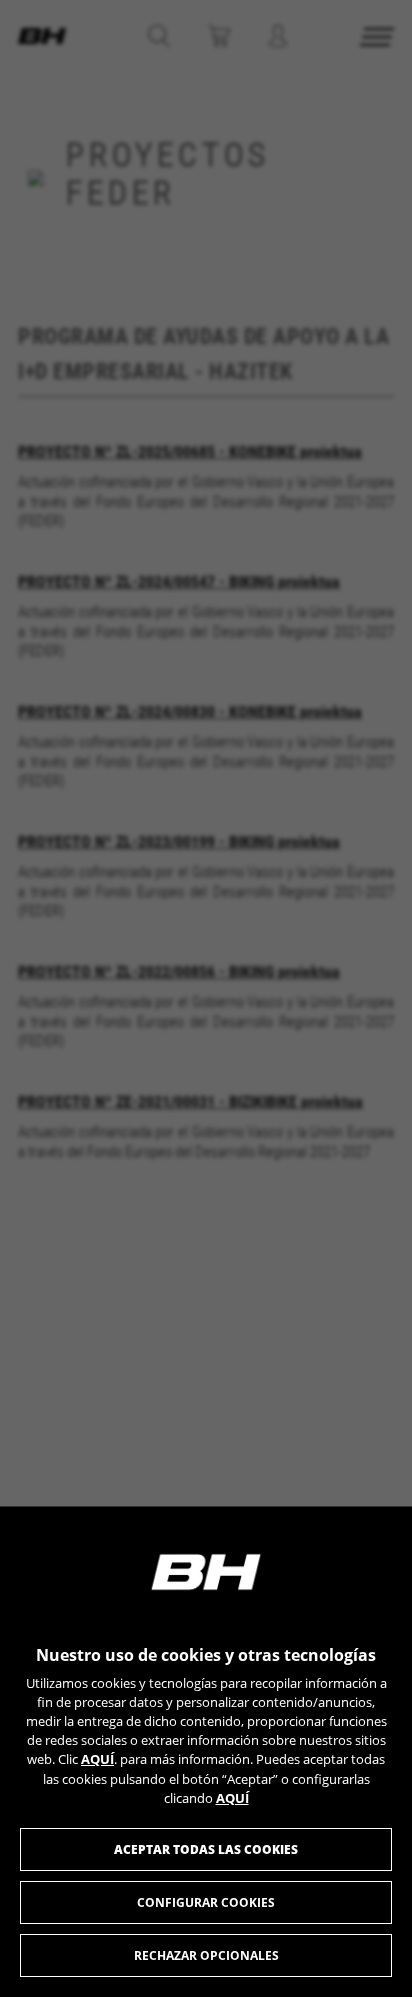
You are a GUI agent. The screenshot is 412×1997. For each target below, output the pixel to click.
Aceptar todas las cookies (206, 1849)
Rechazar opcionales (206, 1955)
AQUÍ (97, 1759)
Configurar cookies (206, 1902)
